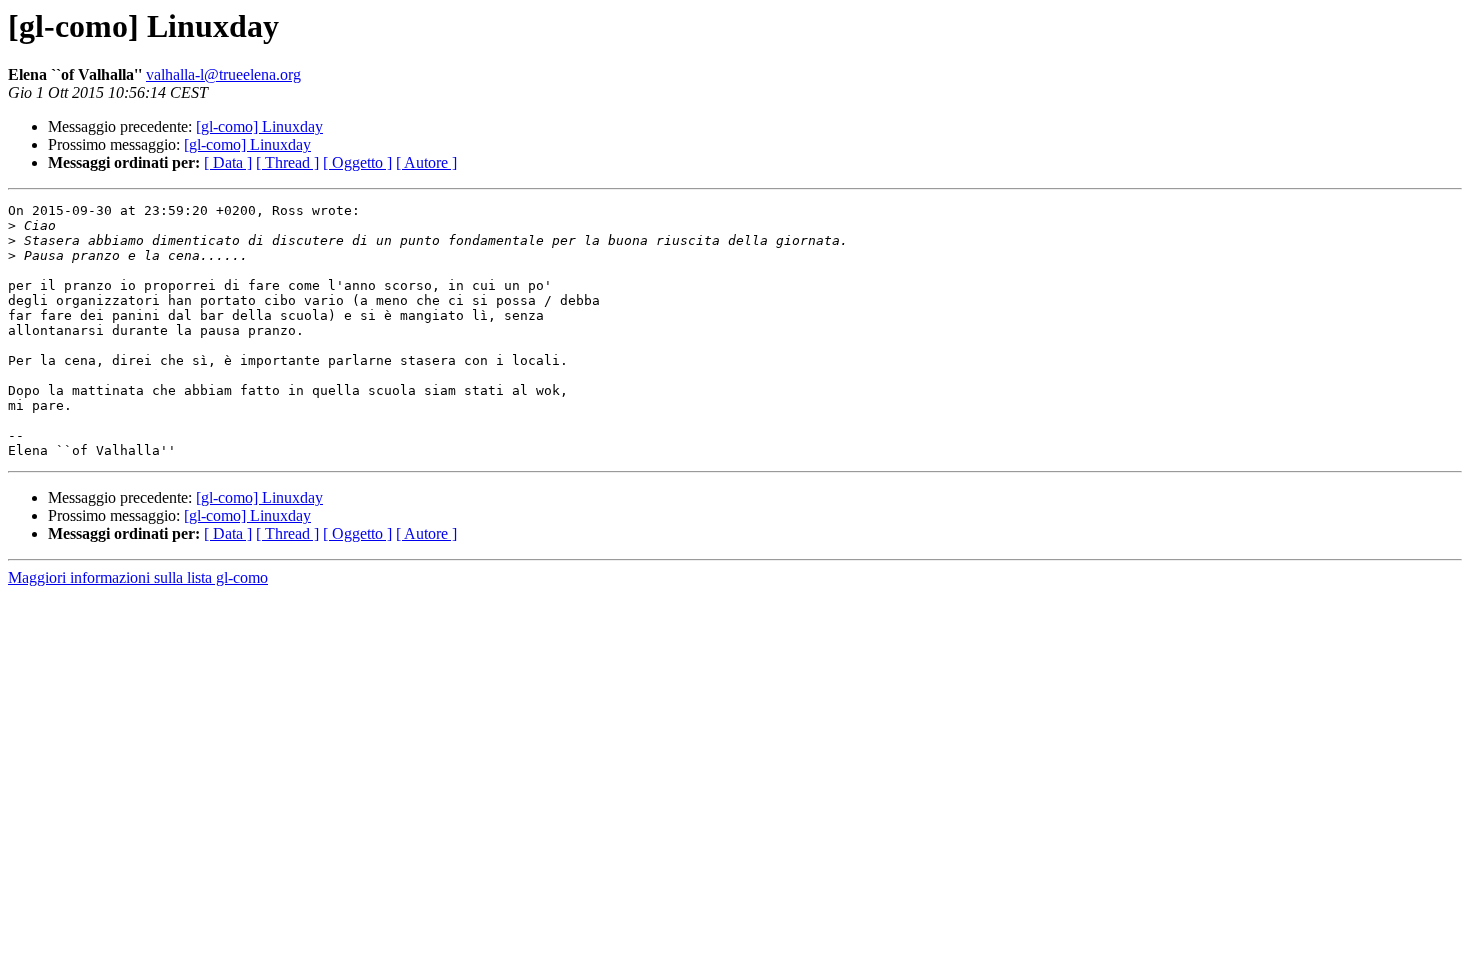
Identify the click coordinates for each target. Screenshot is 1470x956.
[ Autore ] (426, 162)
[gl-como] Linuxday (259, 126)
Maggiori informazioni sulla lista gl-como (138, 577)
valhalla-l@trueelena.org (223, 74)
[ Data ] (228, 162)
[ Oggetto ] (357, 162)
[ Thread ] (287, 162)
